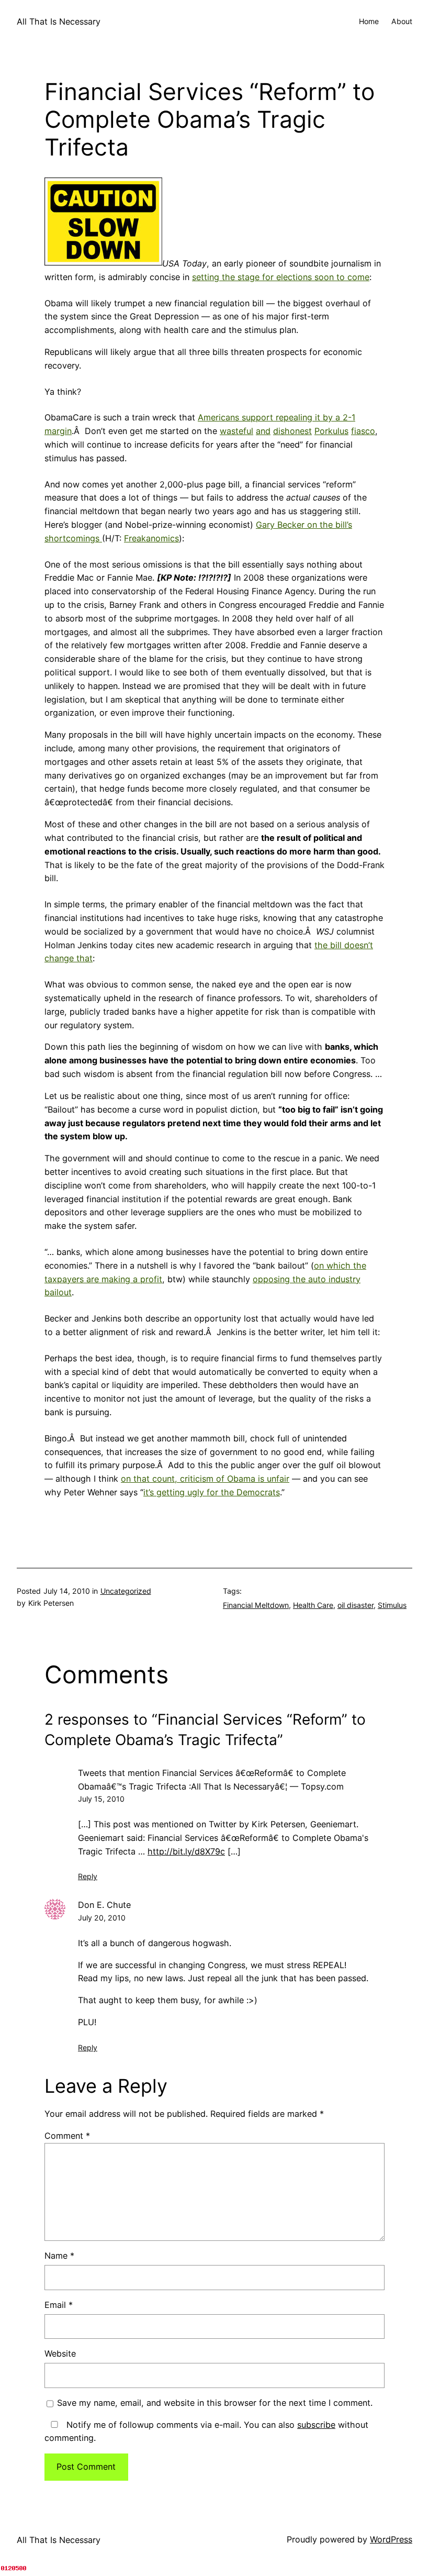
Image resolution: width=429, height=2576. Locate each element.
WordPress (391, 2539)
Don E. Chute (104, 1905)
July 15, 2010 (101, 1799)
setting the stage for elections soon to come (281, 277)
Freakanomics (151, 538)
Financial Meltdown (256, 1605)
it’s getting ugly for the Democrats (212, 1492)
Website (60, 2353)
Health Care (313, 1605)
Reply (88, 1876)
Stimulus (392, 1605)
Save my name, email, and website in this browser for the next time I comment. (215, 2403)
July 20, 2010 (102, 1918)
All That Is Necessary (59, 21)
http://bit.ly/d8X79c (186, 1851)
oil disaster (355, 1605)
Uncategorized (126, 1591)
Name (59, 2256)
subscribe (316, 2425)
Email (59, 2305)
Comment (67, 2136)
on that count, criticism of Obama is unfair (205, 1479)
